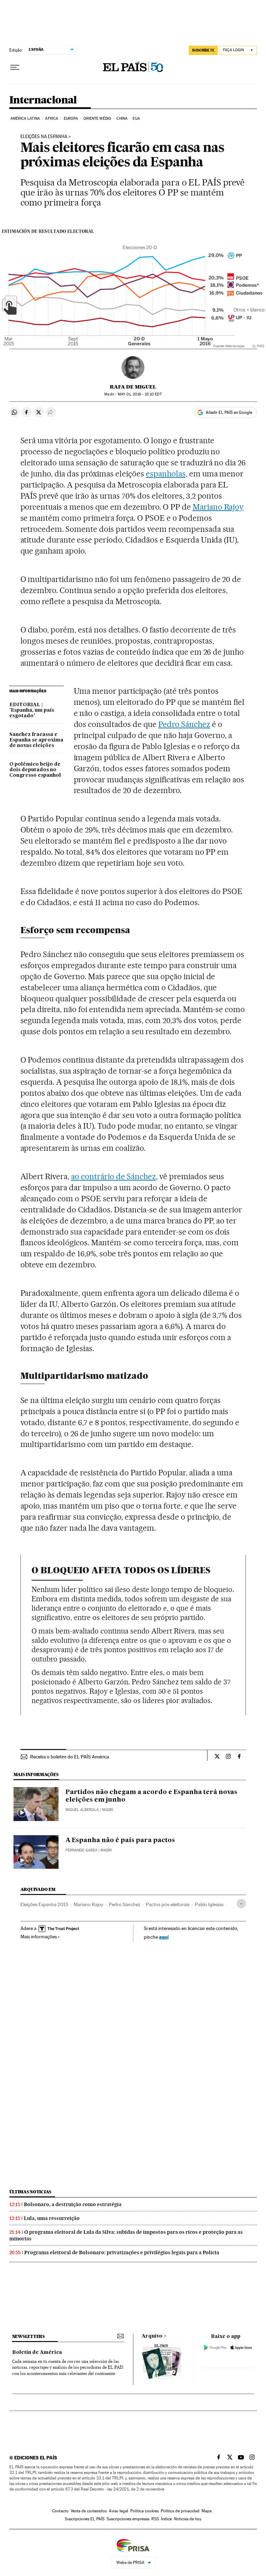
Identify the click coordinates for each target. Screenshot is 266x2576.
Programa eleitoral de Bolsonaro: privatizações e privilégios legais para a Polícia (122, 2252)
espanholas (166, 474)
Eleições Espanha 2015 (44, 1904)
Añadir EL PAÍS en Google (229, 412)
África (52, 119)
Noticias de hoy (188, 2519)
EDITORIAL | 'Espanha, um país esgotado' (32, 710)
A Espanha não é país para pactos (120, 1840)
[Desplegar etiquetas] (241, 1904)
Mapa (207, 2511)
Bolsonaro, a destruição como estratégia (73, 2204)
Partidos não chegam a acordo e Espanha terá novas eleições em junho (151, 1796)
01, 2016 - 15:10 (140, 394)
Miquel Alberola (82, 1810)
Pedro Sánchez (184, 724)
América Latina (25, 119)
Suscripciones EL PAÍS (85, 2519)
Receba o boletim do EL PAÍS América (70, 1757)
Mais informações (39, 1937)
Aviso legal (118, 2511)
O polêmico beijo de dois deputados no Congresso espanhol (35, 770)
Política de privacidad (180, 2511)
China (122, 119)
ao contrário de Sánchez (113, 1176)
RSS (155, 2519)
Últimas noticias (30, 2192)
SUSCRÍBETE (203, 50)
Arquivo (152, 2336)
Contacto (60, 2511)
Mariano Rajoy (218, 507)
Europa (71, 119)
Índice (166, 2519)
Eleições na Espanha (44, 137)
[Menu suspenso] (15, 67)
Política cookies (144, 2511)
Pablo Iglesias (209, 1904)
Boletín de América (37, 2352)
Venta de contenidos (89, 2511)
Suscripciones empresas (128, 2519)
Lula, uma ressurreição (52, 2218)
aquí (164, 1937)
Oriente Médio (97, 119)
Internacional (43, 100)
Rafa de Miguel (133, 387)
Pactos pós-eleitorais (168, 1904)
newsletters (28, 2336)
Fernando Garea (81, 1850)
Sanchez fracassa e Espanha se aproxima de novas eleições (36, 740)
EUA (136, 119)
